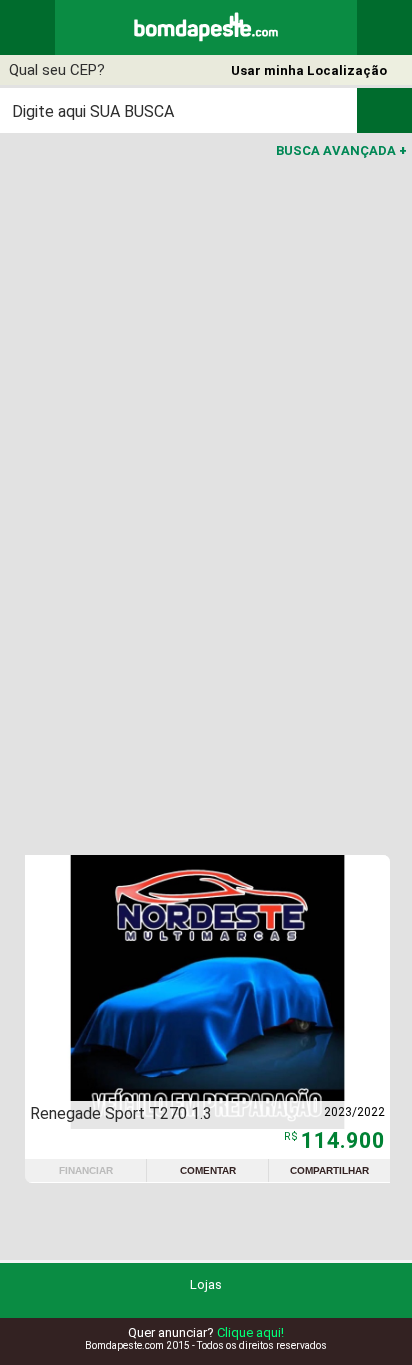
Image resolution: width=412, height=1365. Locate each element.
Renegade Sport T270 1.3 (121, 1113)
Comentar (208, 1170)
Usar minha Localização (309, 70)
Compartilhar (329, 1170)
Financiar (86, 1170)
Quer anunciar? (206, 1332)
